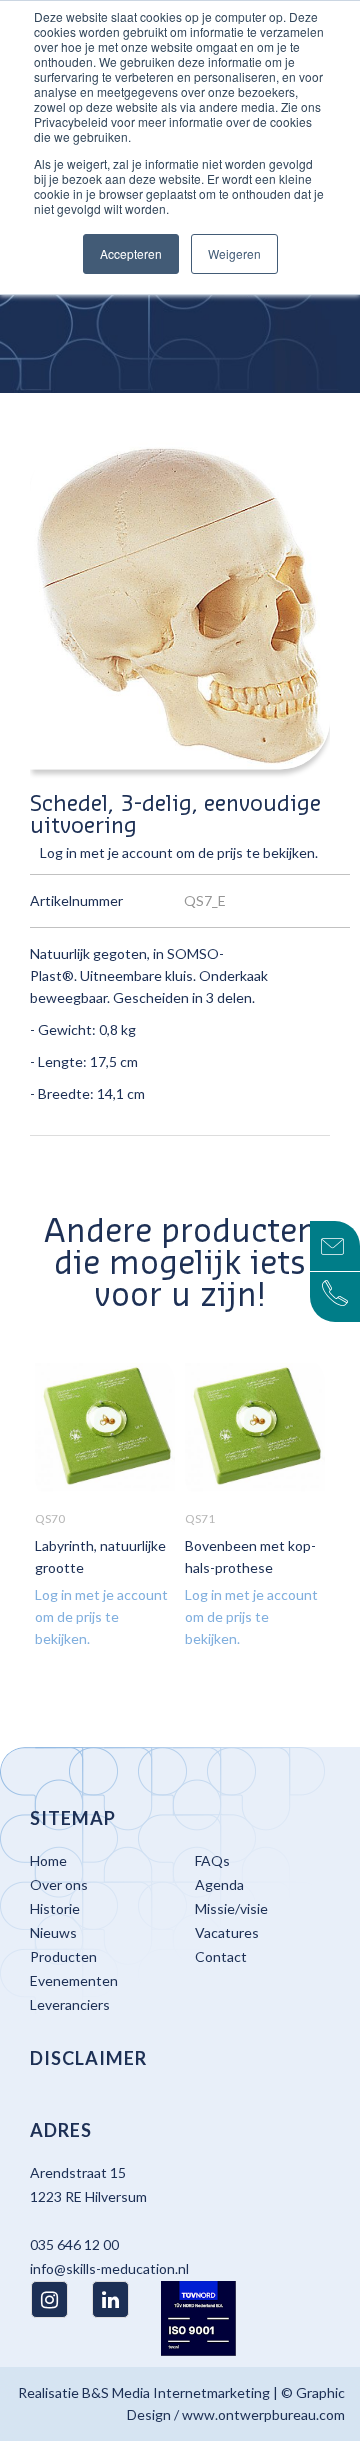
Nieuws (53, 1932)
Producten (63, 1956)
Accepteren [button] (131, 253)
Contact (221, 1956)
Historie (55, 1908)
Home (48, 1860)
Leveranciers (70, 2004)
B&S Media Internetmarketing (176, 2392)
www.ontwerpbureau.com (263, 2414)
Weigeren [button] (234, 253)
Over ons (59, 1884)
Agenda (219, 1884)
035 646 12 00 (74, 2244)
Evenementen (74, 1980)
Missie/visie (231, 1908)
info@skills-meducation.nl (109, 2268)
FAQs (212, 1860)
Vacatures (227, 1932)
